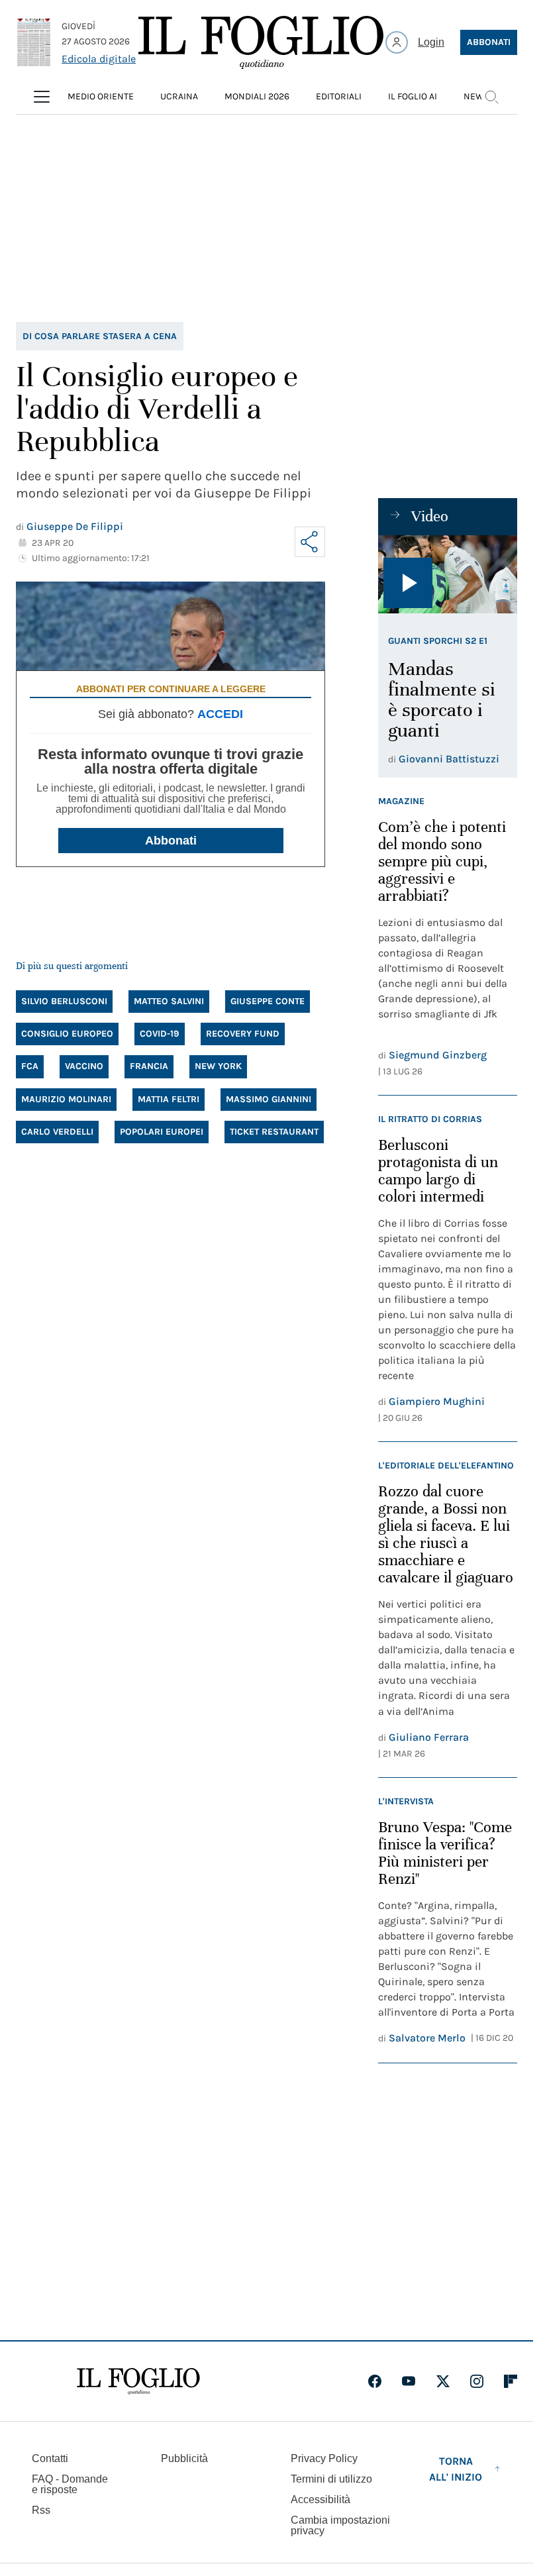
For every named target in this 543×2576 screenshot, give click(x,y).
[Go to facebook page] (375, 2381)
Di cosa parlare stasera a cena (100, 336)
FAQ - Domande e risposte (70, 2484)
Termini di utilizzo (331, 2479)
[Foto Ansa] (448, 574)
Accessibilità (321, 2499)
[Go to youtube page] (409, 2381)
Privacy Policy (324, 2458)
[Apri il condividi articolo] (310, 542)
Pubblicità (184, 2458)
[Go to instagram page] (477, 2381)
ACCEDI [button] (220, 714)
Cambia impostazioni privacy (340, 2526)
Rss (41, 2510)
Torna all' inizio (456, 2469)
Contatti (50, 2458)
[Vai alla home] (261, 42)
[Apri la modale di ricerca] (491, 97)
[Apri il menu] (42, 97)
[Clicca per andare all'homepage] (138, 2381)
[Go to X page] (443, 2381)
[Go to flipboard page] (511, 2381)
